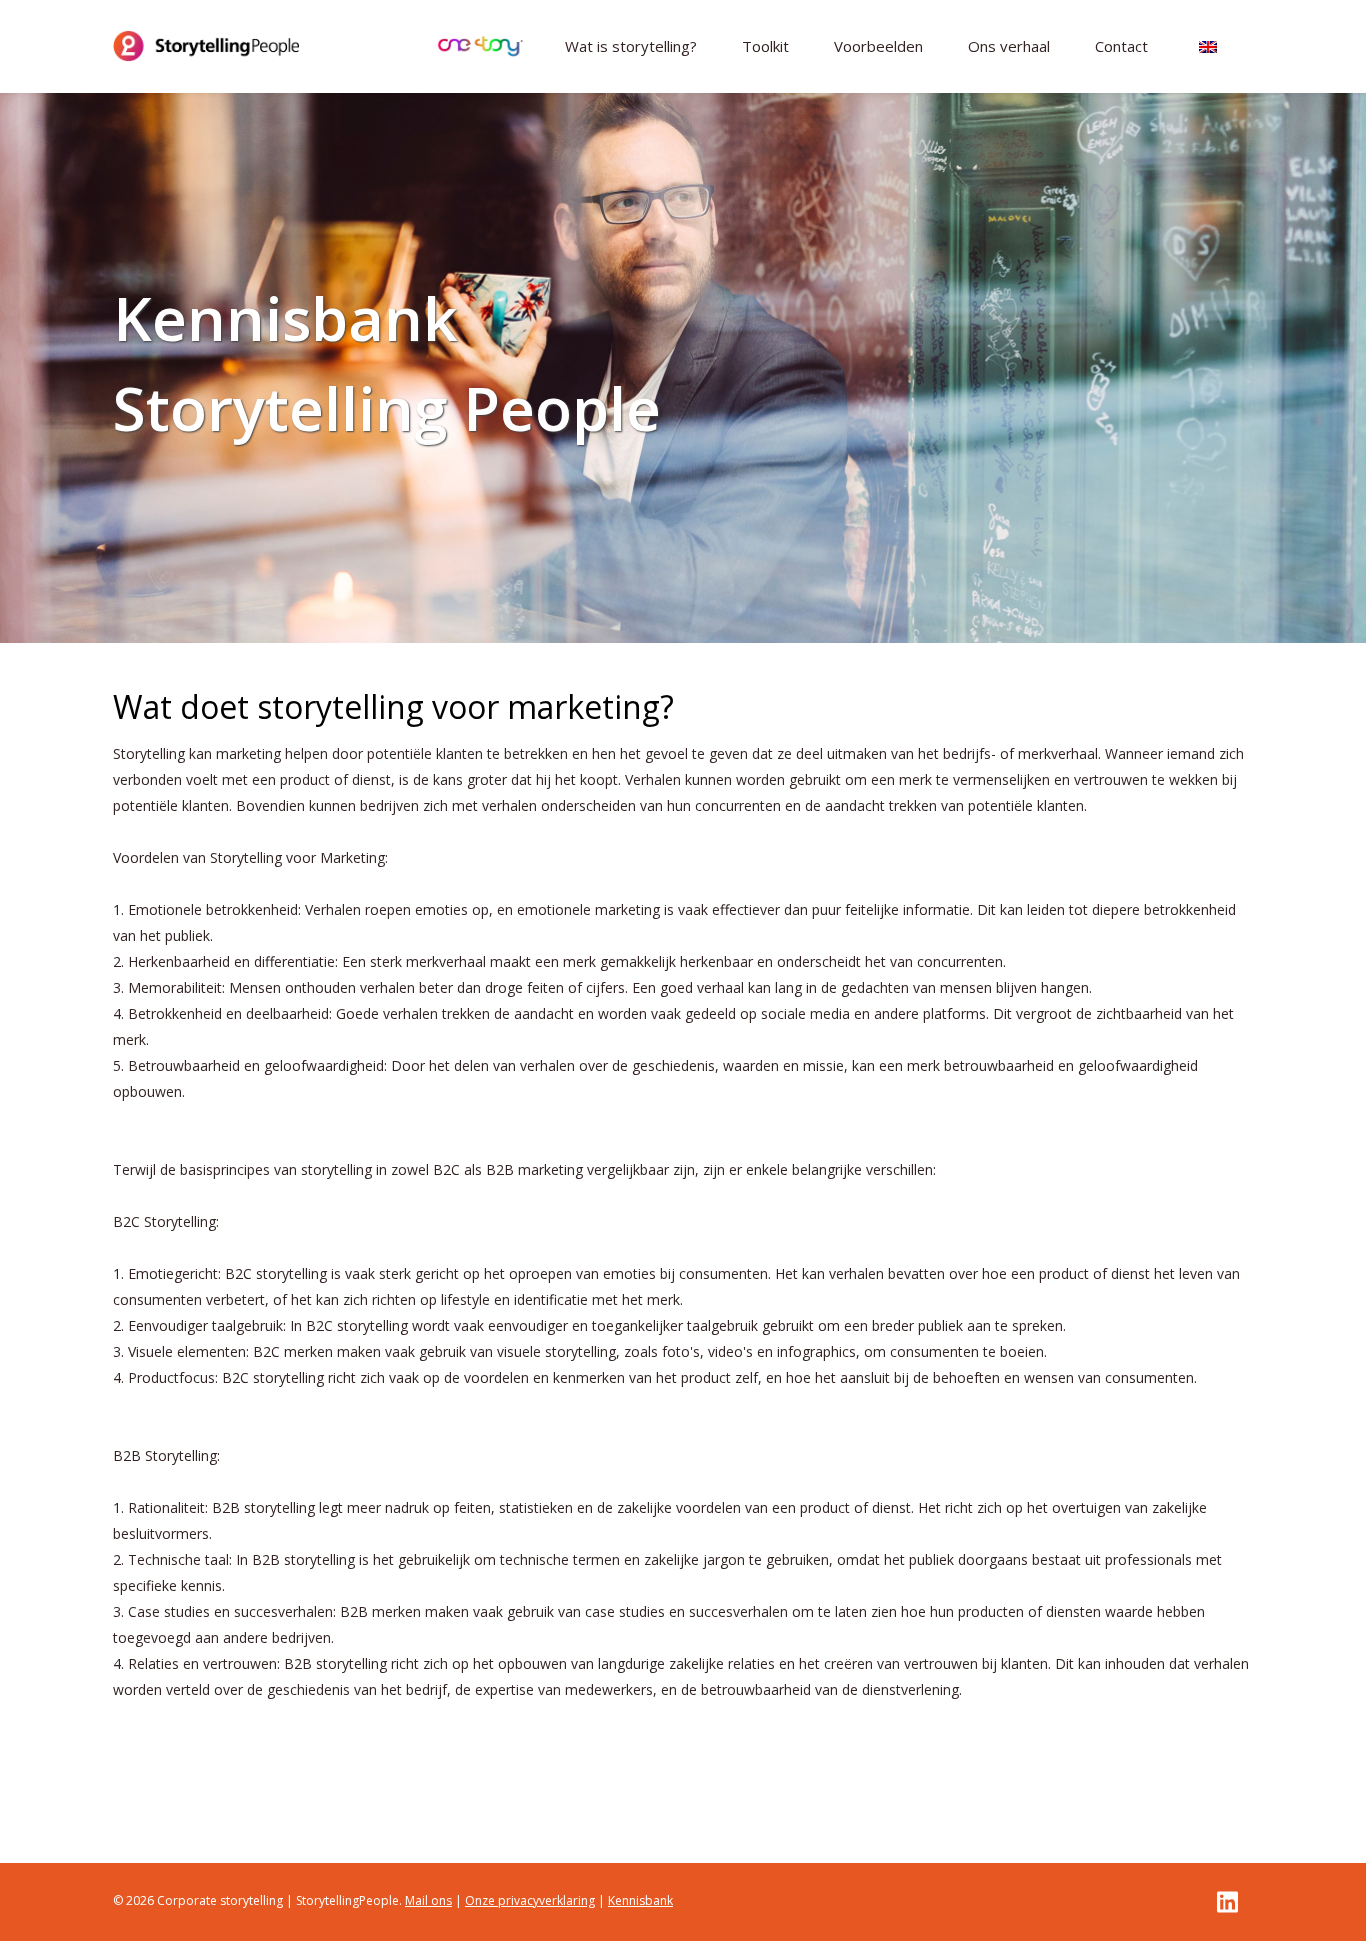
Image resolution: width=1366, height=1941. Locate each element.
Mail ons (428, 1900)
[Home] (206, 46)
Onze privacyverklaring (530, 1900)
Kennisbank (640, 1900)
